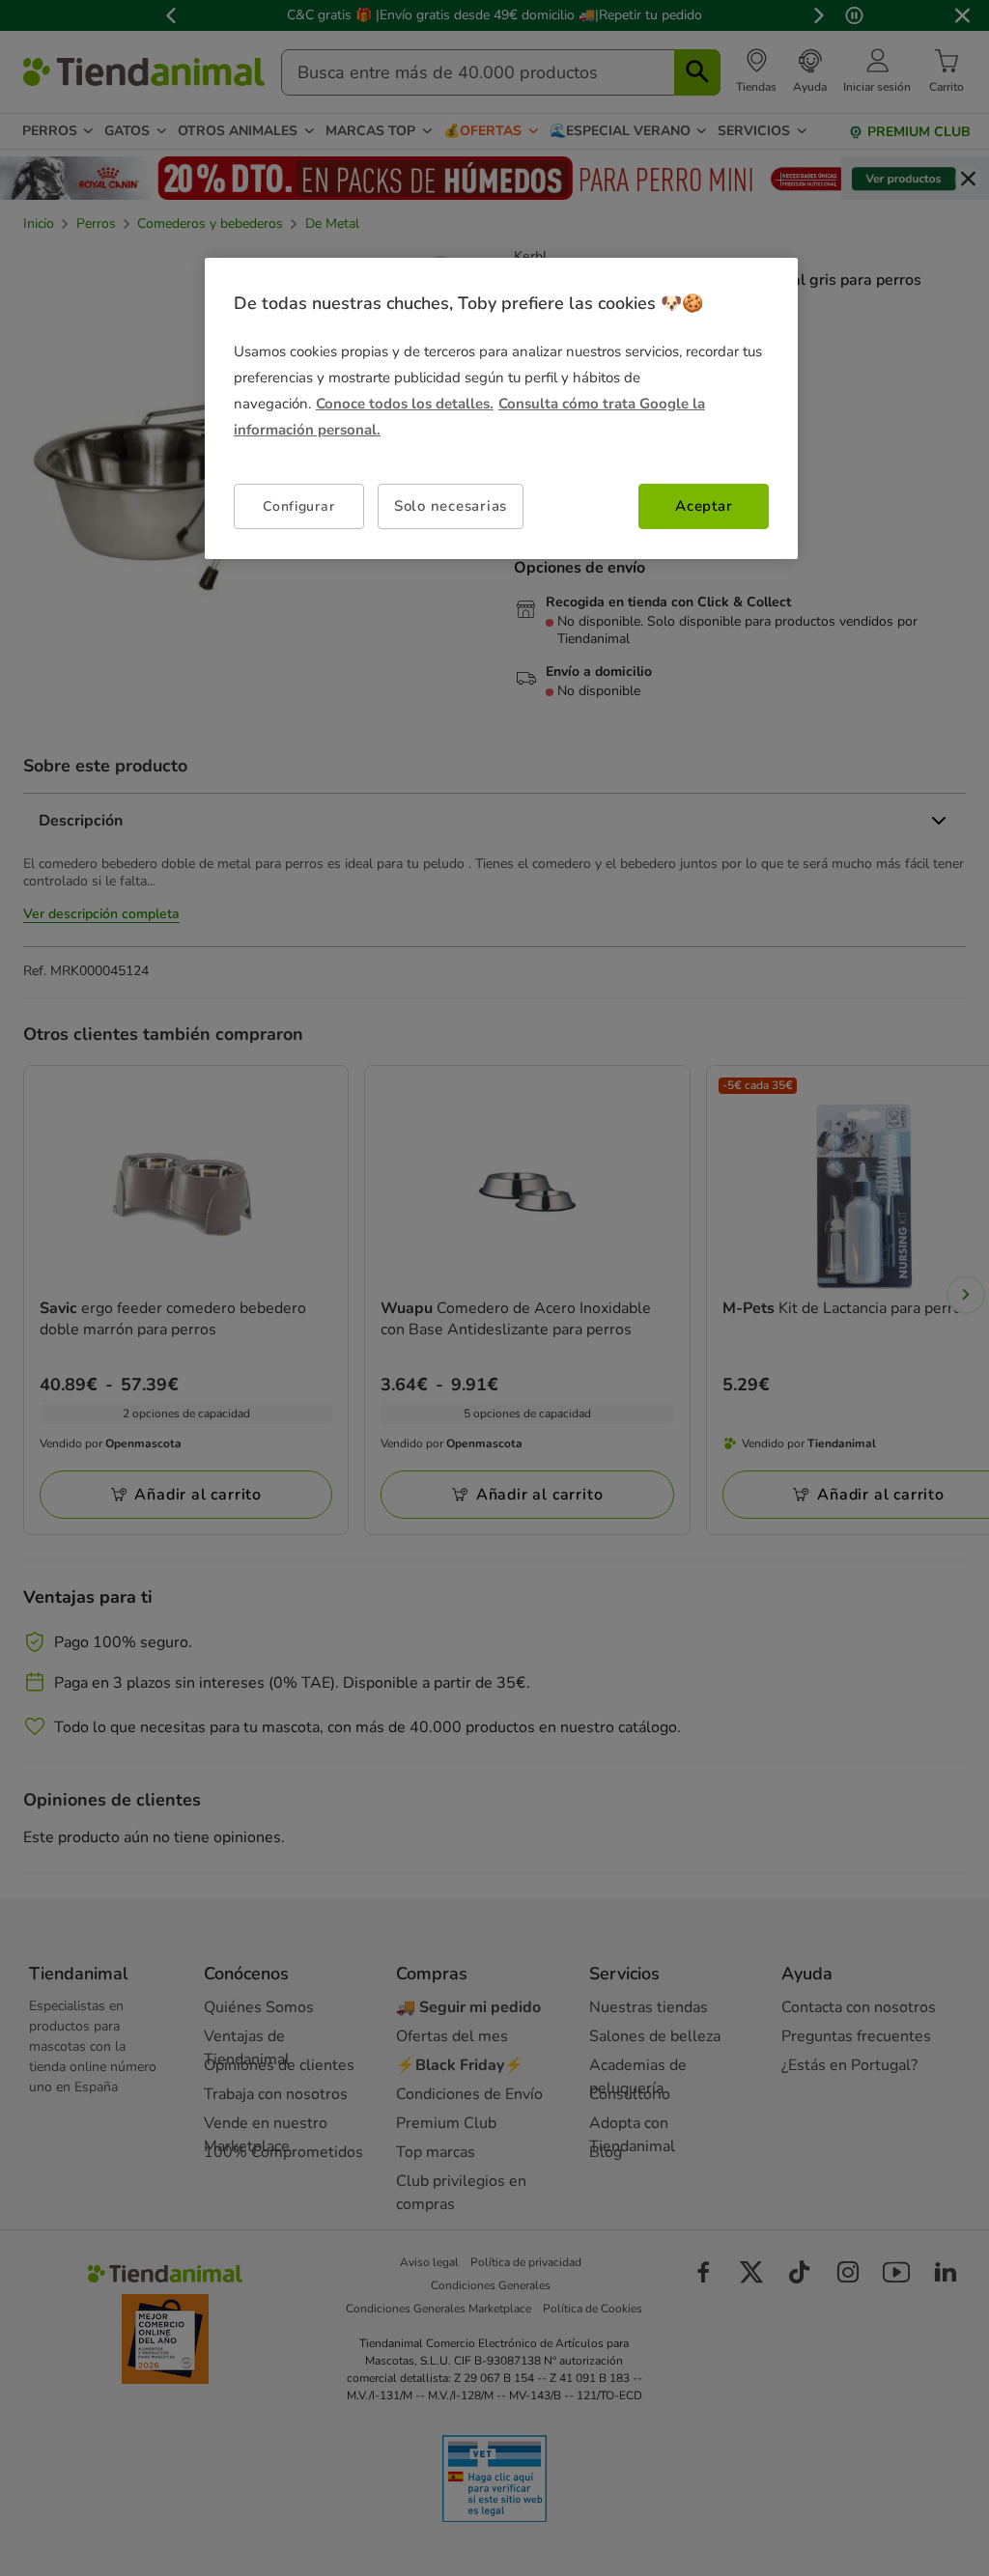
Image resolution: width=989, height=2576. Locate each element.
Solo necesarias (451, 506)
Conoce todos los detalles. (405, 404)
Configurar (298, 506)
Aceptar (704, 506)
